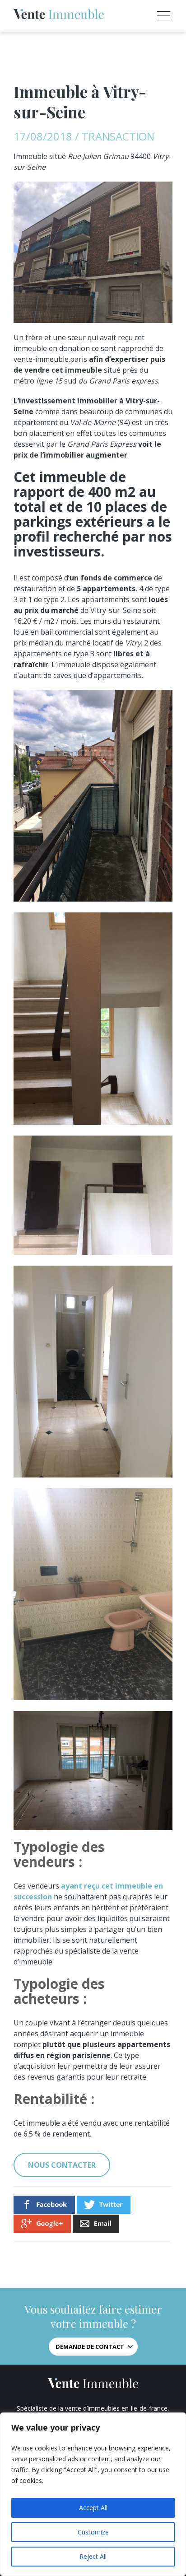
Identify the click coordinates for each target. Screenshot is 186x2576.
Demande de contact (90, 2347)
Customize (93, 2532)
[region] (93, 2494)
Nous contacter (62, 2165)
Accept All (93, 2508)
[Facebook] (44, 2211)
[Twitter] (104, 2211)
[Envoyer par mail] (96, 2230)
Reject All (93, 2556)
